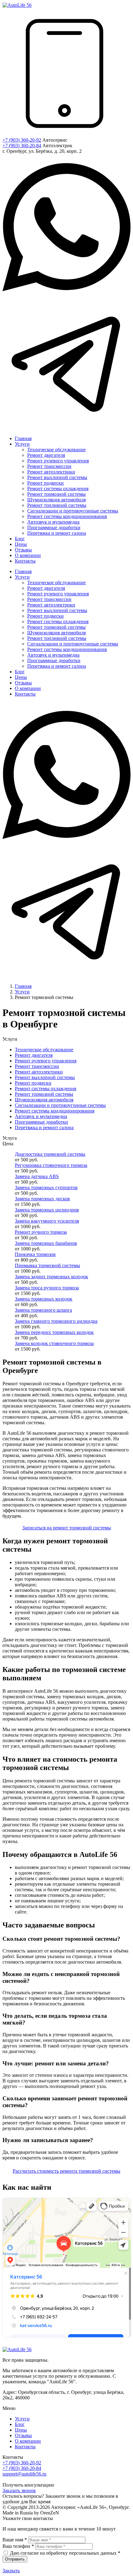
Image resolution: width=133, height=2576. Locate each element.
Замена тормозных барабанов (46, 1243)
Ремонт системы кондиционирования (55, 1111)
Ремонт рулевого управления (46, 1061)
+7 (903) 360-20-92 (22, 140)
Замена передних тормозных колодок (54, 1332)
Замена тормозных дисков (42, 1199)
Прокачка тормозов (35, 1254)
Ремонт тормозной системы (44, 1094)
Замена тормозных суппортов (46, 1187)
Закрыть (11, 2571)
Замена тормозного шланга (43, 1310)
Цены (21, 2430)
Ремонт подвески (33, 1083)
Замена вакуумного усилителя (47, 1221)
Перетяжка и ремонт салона (44, 1127)
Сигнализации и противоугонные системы (60, 1105)
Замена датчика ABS (37, 1176)
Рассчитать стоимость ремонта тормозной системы (66, 2171)
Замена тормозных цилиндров (47, 1210)
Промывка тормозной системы (47, 1265)
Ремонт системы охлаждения (45, 1089)
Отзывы (23, 2435)
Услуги (22, 2419)
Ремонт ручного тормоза (41, 1232)
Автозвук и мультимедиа (41, 1116)
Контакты (25, 2447)
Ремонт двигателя (34, 1055)
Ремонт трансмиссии (37, 1066)
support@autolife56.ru (24, 2474)
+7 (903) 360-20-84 (22, 146)
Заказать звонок (19, 2490)
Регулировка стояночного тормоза (51, 1165)
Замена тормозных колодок (44, 1299)
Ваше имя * (15, 2540)
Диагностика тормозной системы (50, 1154)
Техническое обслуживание (44, 1050)
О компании (28, 2441)
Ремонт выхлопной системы (45, 1077)
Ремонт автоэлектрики (39, 1072)
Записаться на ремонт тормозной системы (67, 1528)
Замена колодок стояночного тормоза (54, 1343)
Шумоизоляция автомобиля (44, 1100)
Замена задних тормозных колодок (51, 1277)
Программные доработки (41, 1122)
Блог (20, 2424)
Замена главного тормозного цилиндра (56, 1321)
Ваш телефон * (18, 2546)
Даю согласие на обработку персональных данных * (65, 2553)
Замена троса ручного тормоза (47, 1288)
